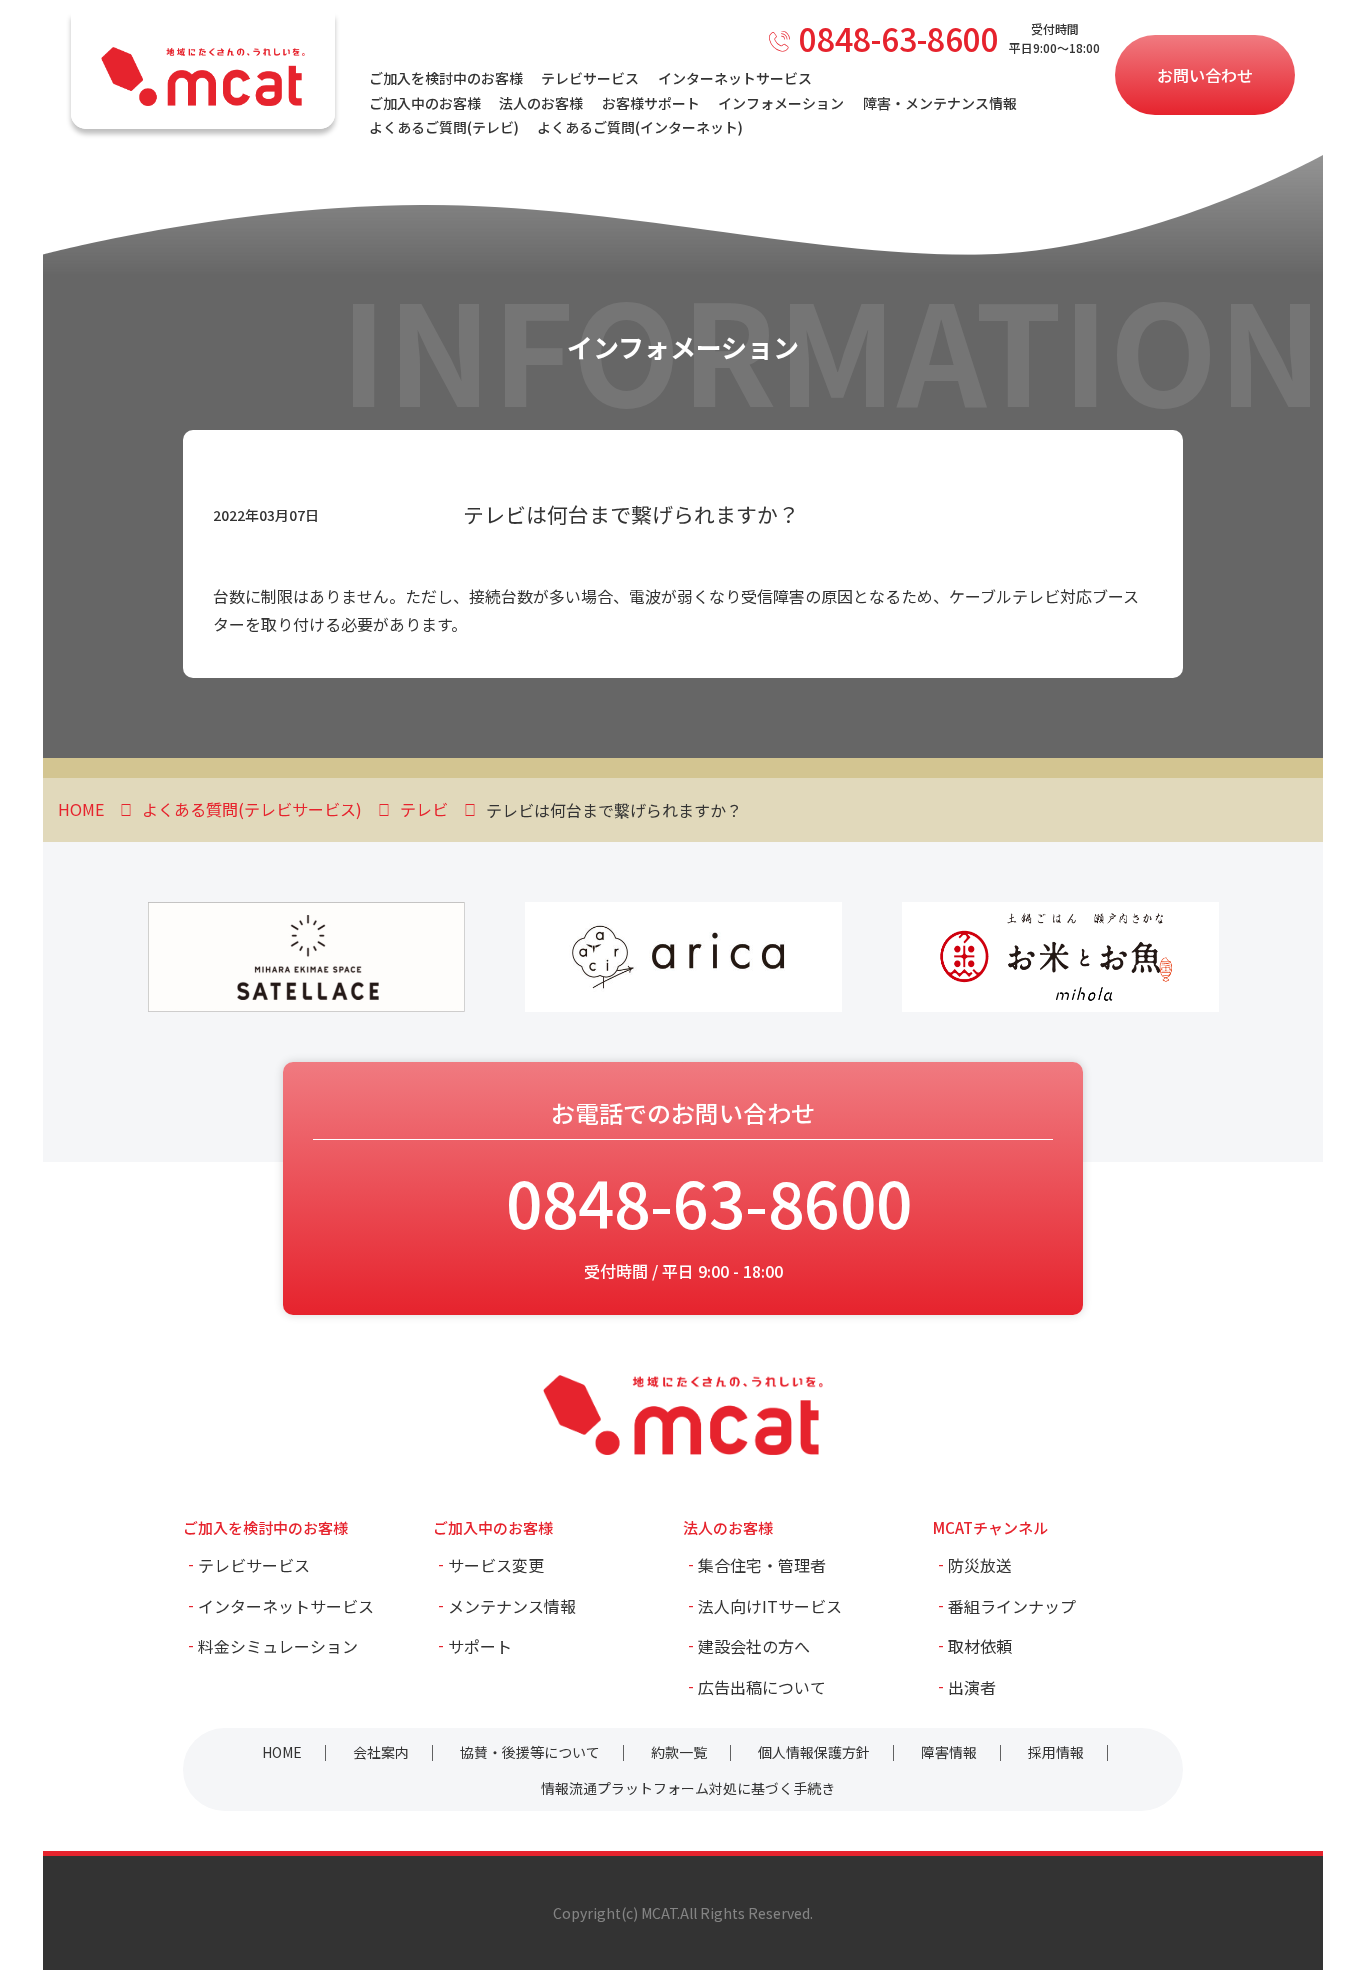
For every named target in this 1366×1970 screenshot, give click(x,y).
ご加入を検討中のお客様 (446, 78)
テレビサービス (590, 78)
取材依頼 (980, 1646)
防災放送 (980, 1565)
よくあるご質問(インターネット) (640, 127)
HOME (282, 1752)
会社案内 (381, 1752)
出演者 (972, 1687)
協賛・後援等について (530, 1752)
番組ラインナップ (1012, 1606)
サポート (480, 1646)
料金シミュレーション (278, 1646)
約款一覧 (679, 1752)
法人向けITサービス (770, 1606)
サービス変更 (496, 1565)
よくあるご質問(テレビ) (444, 127)
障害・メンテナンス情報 (940, 103)
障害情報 (949, 1752)
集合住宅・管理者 (762, 1565)
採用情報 (1056, 1752)
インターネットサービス (735, 78)
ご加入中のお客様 (425, 103)
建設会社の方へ (754, 1646)
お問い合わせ (1205, 75)
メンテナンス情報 (512, 1606)
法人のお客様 (541, 103)
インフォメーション (781, 103)
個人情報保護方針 (814, 1752)
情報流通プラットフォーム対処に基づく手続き (688, 1788)
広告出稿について (762, 1687)
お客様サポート (651, 103)
